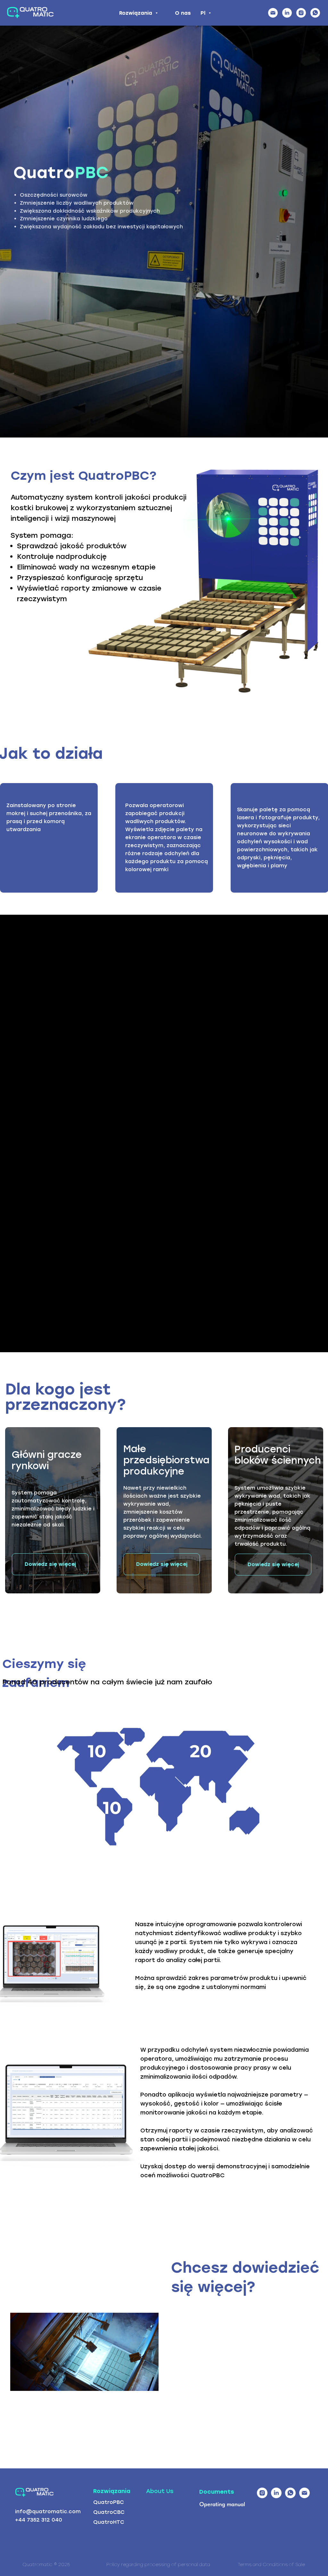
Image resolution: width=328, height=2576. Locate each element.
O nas (183, 13)
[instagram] (301, 13)
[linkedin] (287, 13)
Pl (204, 13)
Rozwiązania (136, 13)
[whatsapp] (315, 13)
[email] (273, 13)
